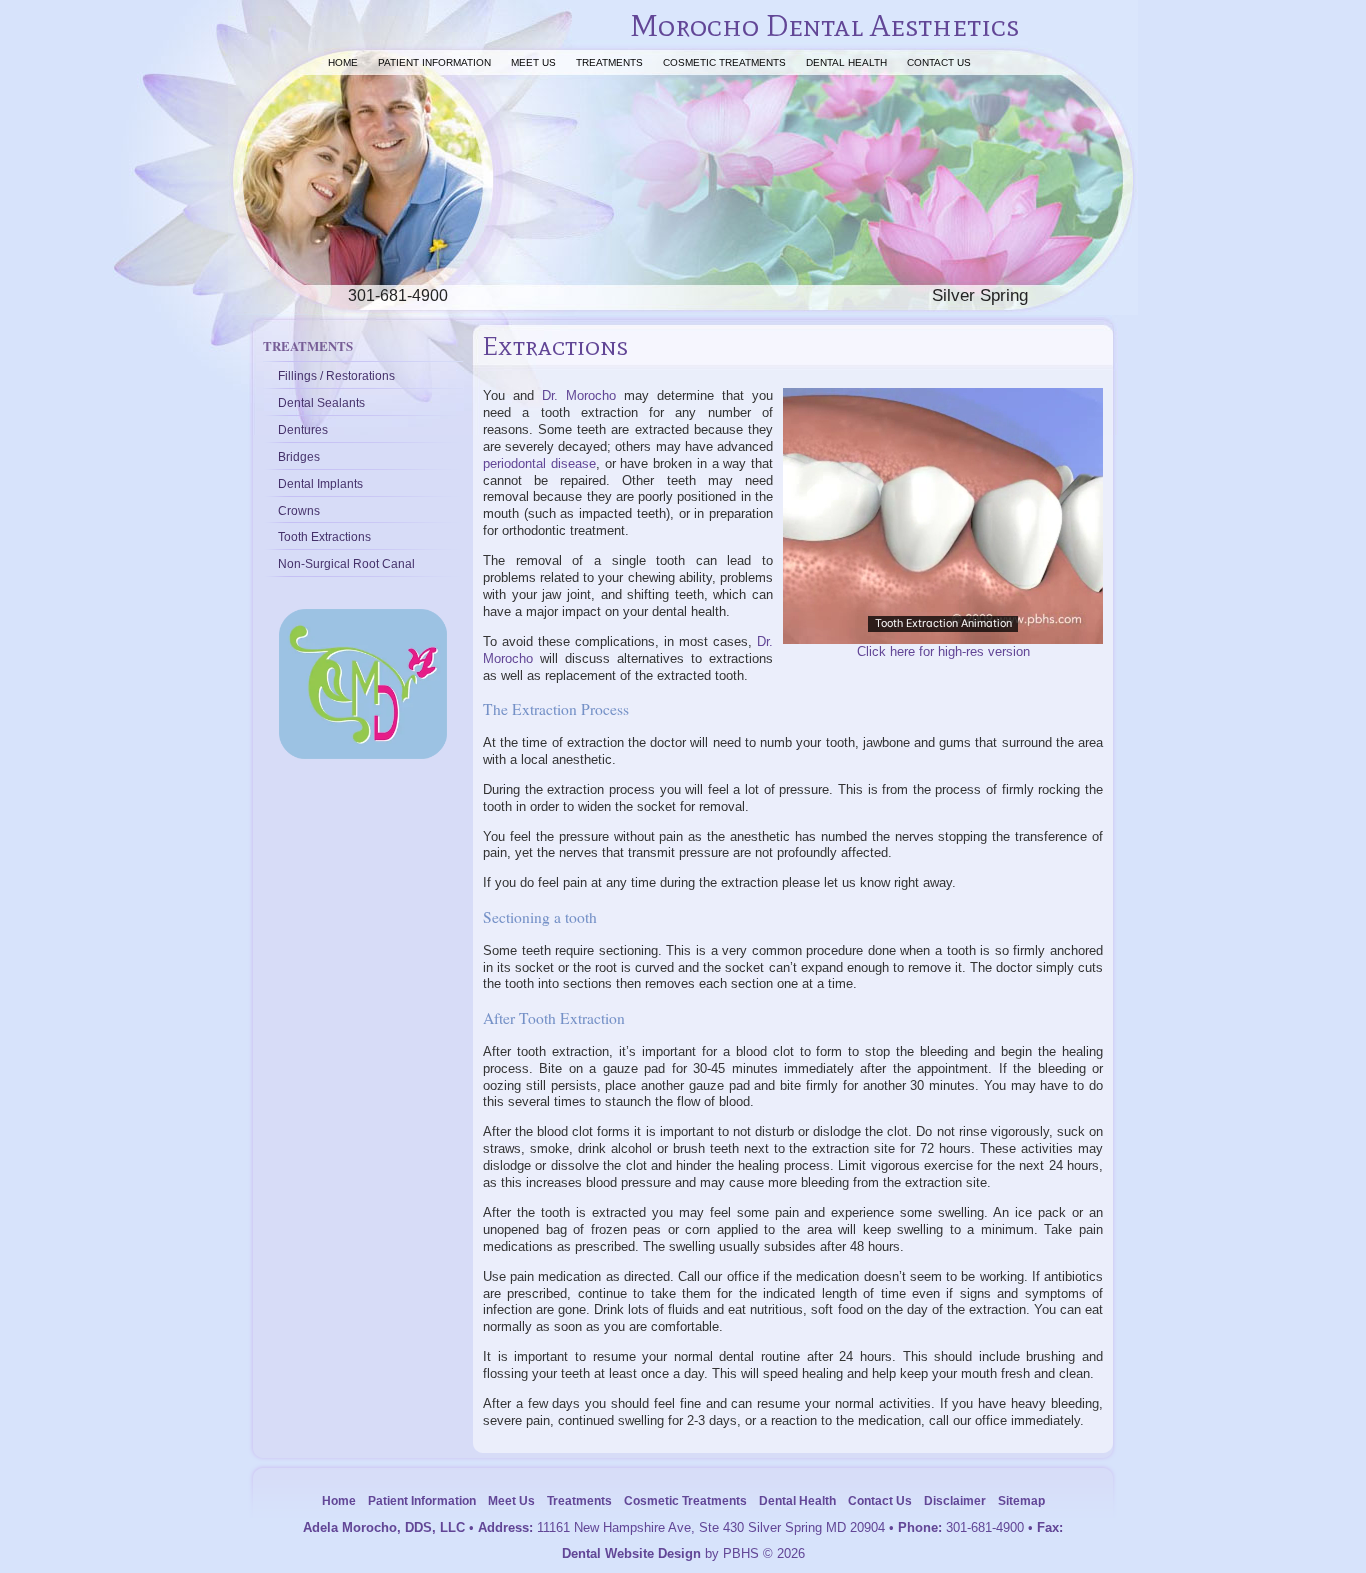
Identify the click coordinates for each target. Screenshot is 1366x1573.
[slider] (942, 628)
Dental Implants (320, 483)
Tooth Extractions (324, 536)
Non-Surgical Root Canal (346, 563)
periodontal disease (539, 463)
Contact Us (939, 62)
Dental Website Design (631, 1553)
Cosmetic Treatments (724, 62)
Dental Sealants (321, 402)
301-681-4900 (985, 1527)
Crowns (299, 510)
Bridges (299, 456)
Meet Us (533, 62)
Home (343, 62)
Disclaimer (955, 1501)
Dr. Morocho (579, 395)
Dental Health (846, 62)
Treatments (609, 62)
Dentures (303, 429)
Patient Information (434, 62)
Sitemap (1021, 1501)
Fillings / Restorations (336, 375)
